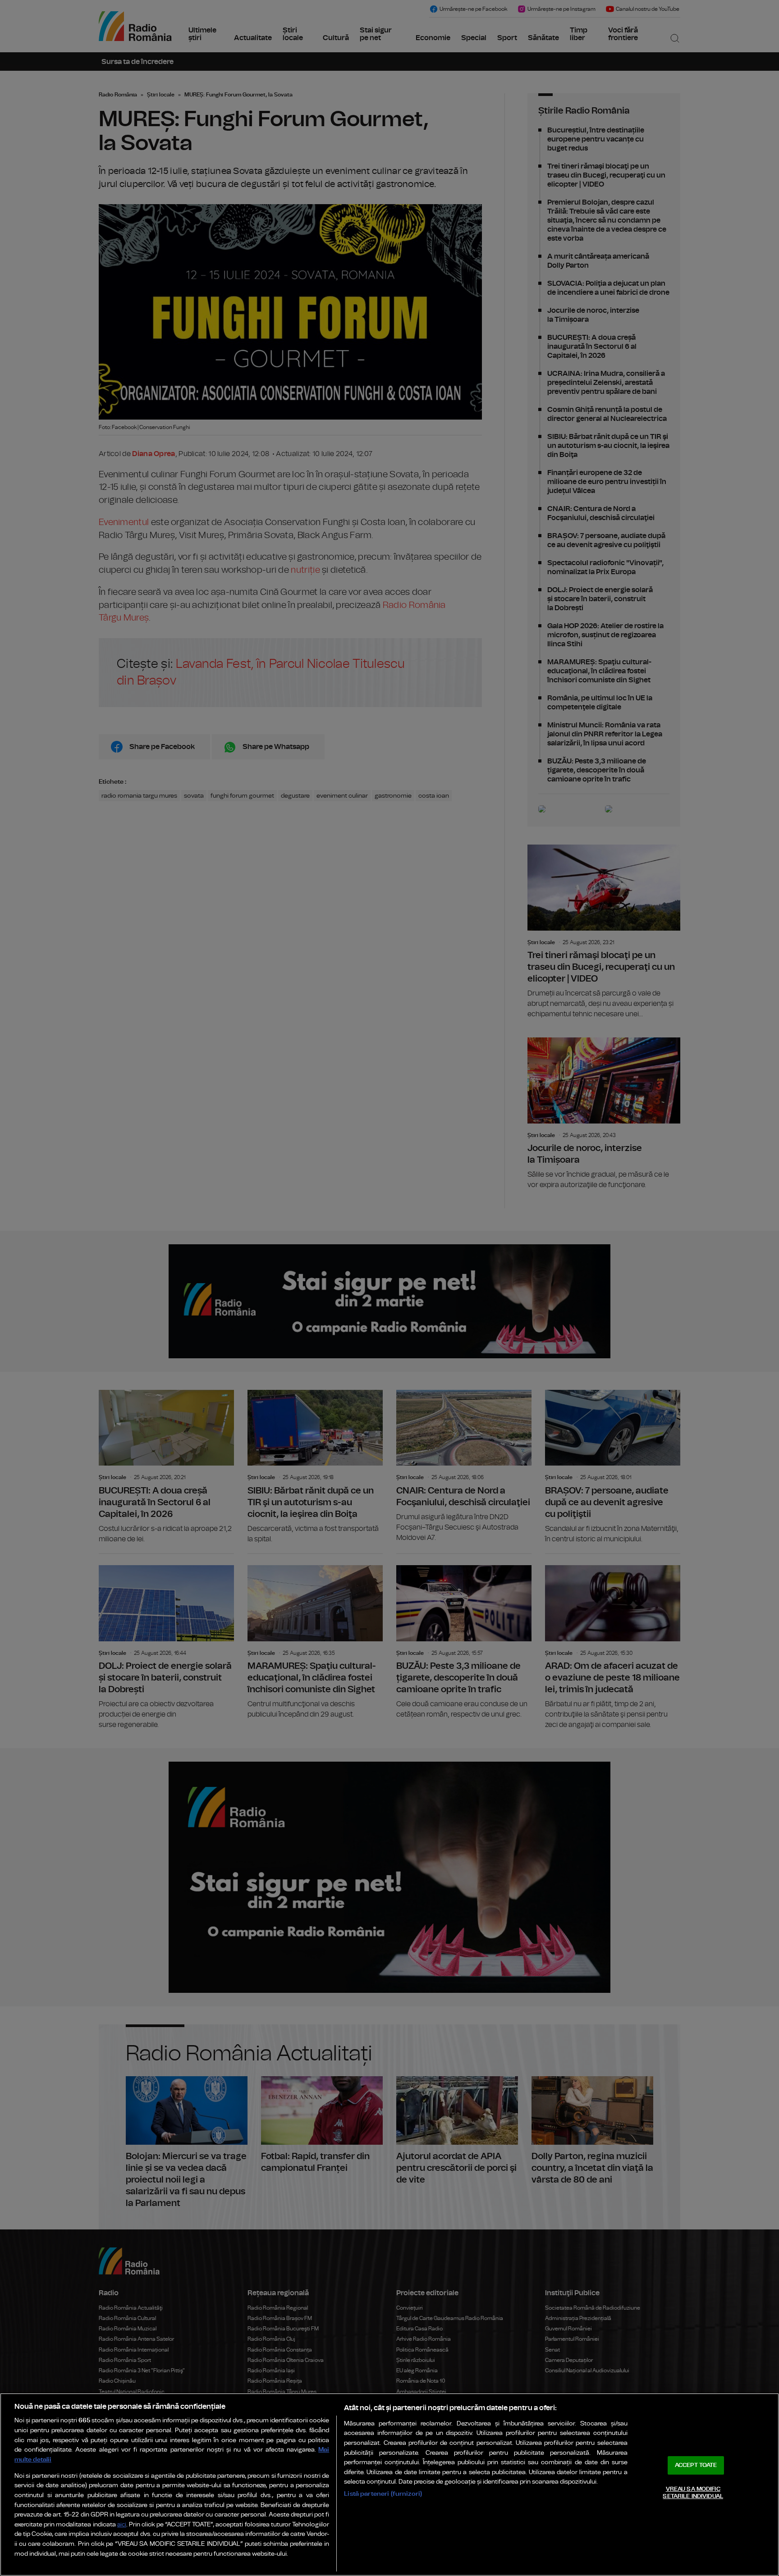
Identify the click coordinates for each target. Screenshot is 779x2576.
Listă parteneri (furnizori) (383, 2494)
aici (122, 2525)
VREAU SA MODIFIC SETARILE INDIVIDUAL (693, 2493)
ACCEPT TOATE (696, 2465)
